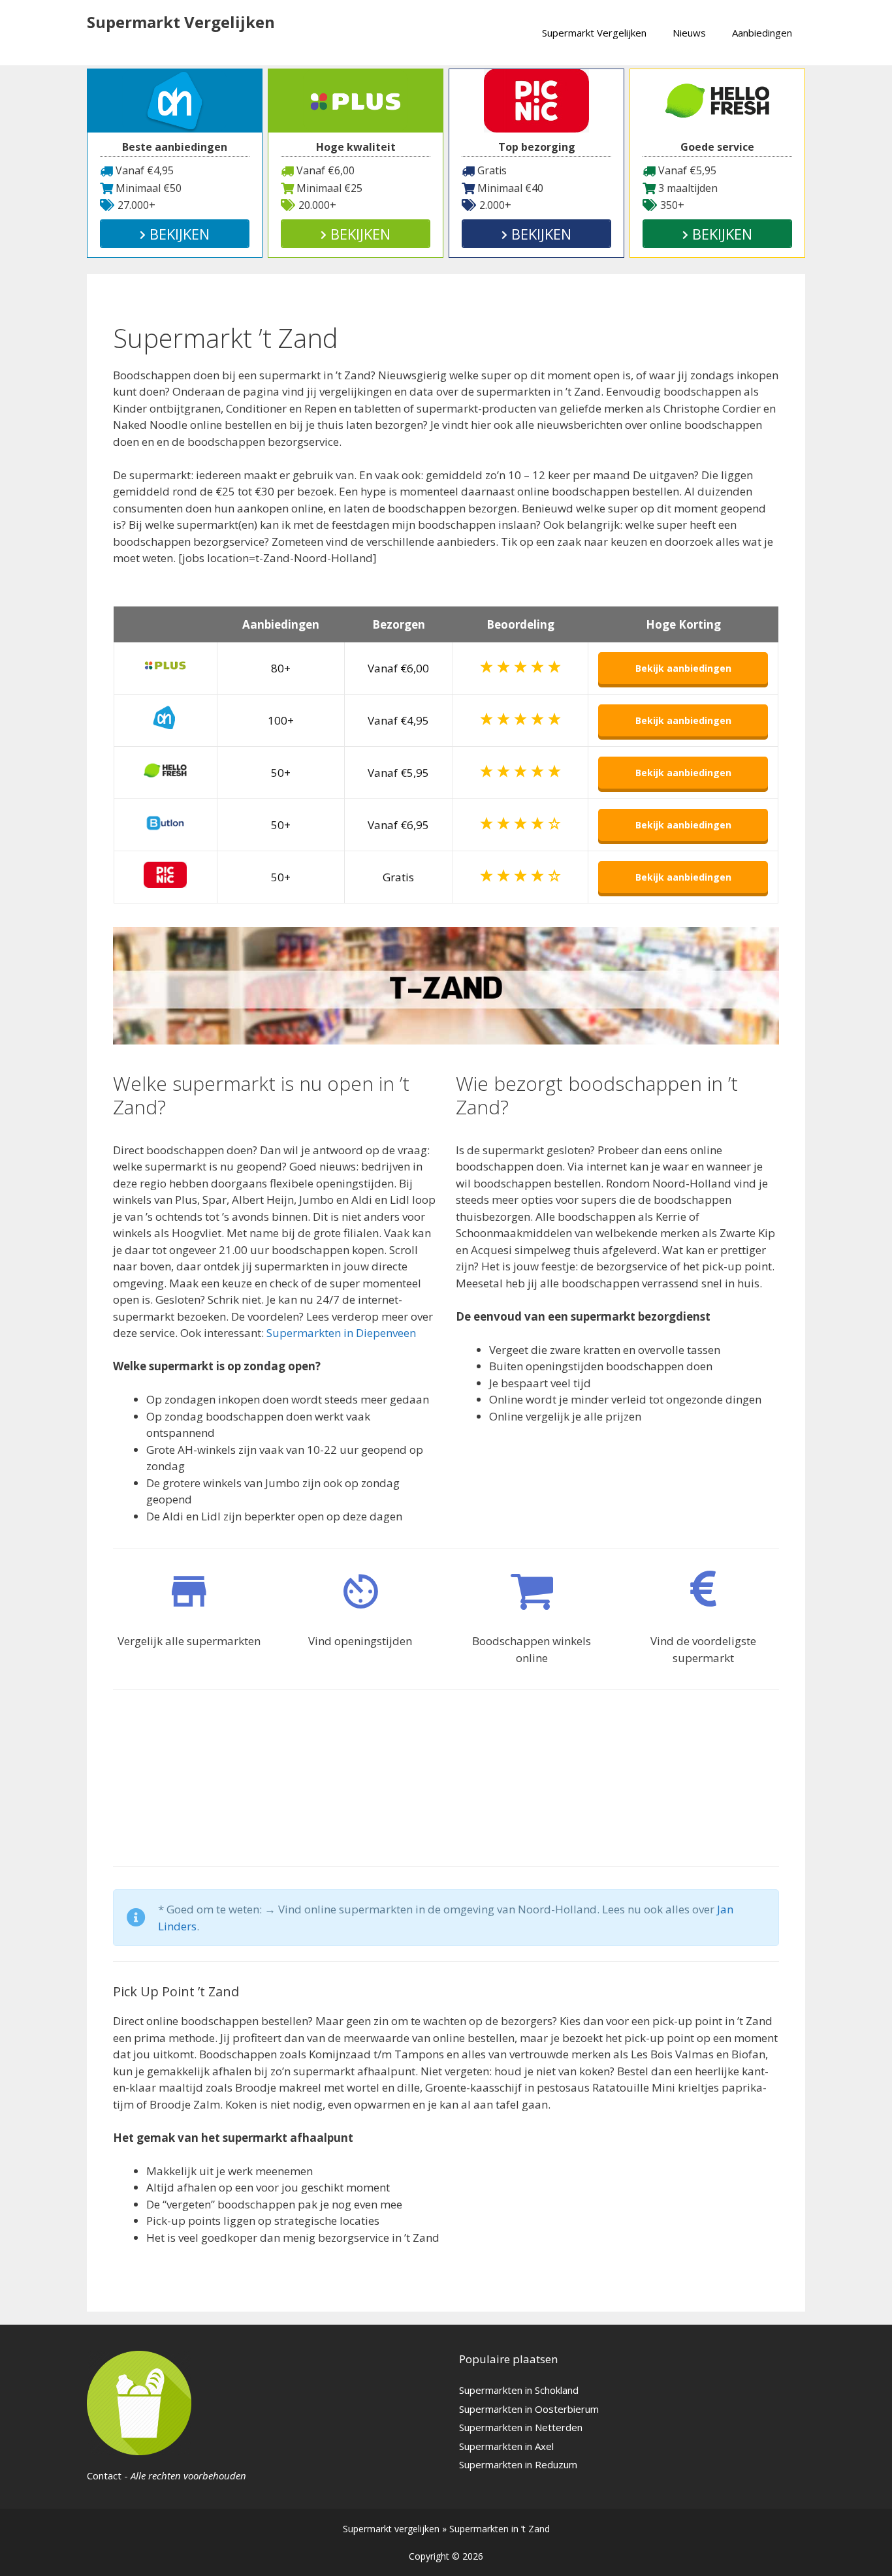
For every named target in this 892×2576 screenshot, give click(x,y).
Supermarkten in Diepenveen (341, 1333)
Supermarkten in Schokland (519, 2390)
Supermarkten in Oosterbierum (529, 2409)
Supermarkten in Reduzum (518, 2464)
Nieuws (689, 33)
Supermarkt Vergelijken (181, 22)
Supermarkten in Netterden (521, 2427)
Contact (104, 2475)
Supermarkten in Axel (506, 2446)
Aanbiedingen (762, 33)
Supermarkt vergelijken (391, 2529)
